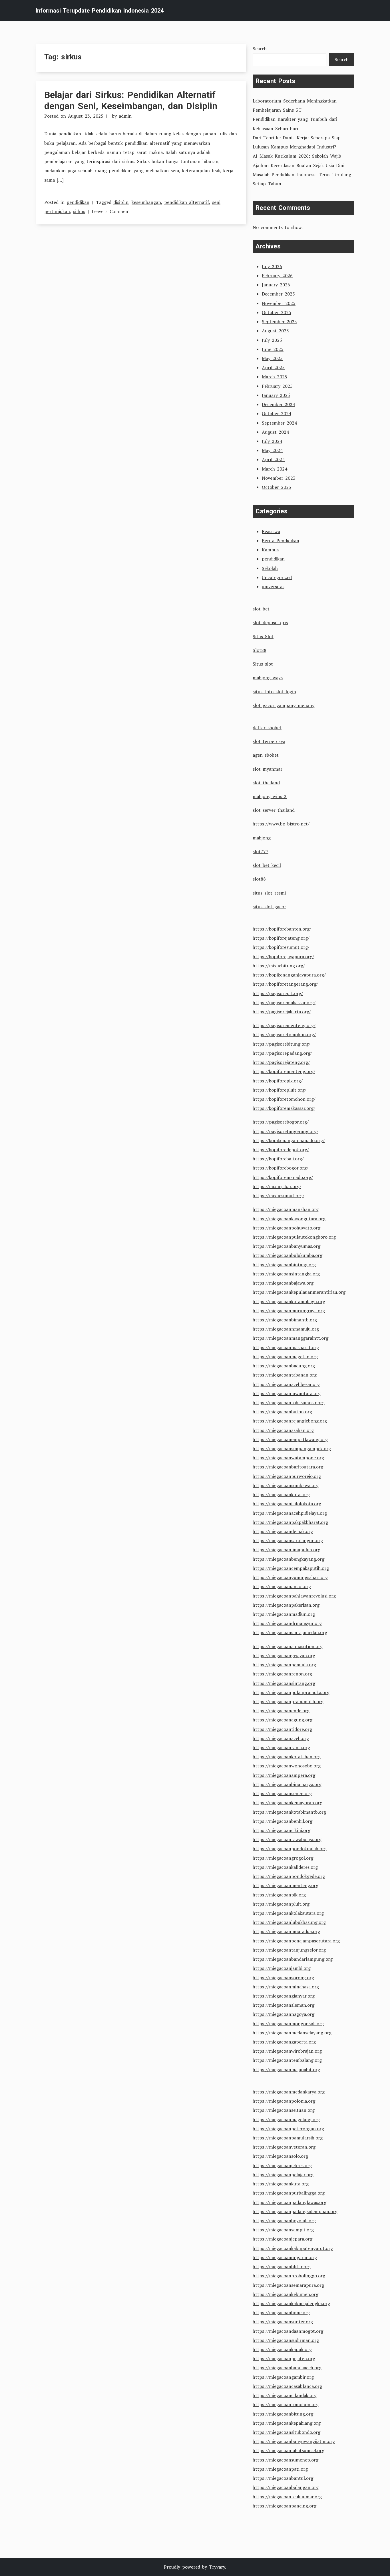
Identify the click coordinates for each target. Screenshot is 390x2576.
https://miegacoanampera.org (284, 1775)
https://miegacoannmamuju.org (286, 1329)
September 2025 (279, 322)
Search (260, 49)
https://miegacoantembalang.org (287, 2060)
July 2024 (272, 441)
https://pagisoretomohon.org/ (284, 1034)
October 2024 (277, 413)
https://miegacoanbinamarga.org (287, 1784)
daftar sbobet (267, 728)
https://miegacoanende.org (281, 1711)
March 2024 (275, 469)
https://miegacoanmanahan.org (286, 1209)
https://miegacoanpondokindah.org (290, 1848)
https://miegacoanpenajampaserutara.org (296, 1941)
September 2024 (279, 423)
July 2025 (272, 340)
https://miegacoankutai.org (281, 1494)
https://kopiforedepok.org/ (281, 1150)
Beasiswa (271, 531)
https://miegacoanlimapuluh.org (287, 1550)
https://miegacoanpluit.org (281, 1904)
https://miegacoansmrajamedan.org (290, 1632)
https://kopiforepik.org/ (278, 1081)
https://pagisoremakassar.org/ (284, 1002)
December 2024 (278, 404)
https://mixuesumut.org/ (279, 1195)
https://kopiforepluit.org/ (280, 1090)
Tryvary (217, 2567)
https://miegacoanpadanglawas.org (290, 2202)
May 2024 (272, 450)
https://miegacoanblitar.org (282, 2266)
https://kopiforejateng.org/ (281, 938)
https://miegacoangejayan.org (284, 1655)
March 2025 (275, 377)
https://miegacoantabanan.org (285, 1375)
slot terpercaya (269, 741)
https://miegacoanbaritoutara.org (288, 1467)
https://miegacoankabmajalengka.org (291, 2303)
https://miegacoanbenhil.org (283, 1821)
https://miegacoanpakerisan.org (286, 1605)
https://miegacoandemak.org (283, 1531)
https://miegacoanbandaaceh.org (287, 2368)
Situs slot (263, 664)
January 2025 (276, 395)
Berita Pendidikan (281, 540)
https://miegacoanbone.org (281, 2312)
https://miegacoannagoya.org (284, 2014)
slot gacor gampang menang (284, 705)
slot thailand (266, 783)
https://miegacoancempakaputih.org (291, 1568)
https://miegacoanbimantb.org (285, 1320)
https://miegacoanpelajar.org (283, 2175)
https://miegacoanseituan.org (284, 2110)
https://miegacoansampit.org (283, 2230)
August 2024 (275, 432)
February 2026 (277, 276)
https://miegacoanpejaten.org (284, 2358)
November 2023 (279, 478)
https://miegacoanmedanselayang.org (292, 2033)
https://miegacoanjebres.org (282, 2165)
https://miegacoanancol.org (282, 1586)
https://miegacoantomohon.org (286, 2404)
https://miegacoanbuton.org (282, 1412)
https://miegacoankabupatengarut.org (293, 2248)
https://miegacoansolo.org (280, 2156)
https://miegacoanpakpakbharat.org (290, 1522)
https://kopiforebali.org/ (278, 1159)
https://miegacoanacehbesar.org (286, 1384)
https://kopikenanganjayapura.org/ (289, 975)
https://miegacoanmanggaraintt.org (291, 1338)
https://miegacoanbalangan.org (286, 2487)
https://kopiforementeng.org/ (284, 1071)
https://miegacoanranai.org (281, 1747)
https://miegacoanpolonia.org (284, 2101)
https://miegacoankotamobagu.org (289, 1301)
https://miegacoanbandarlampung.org (293, 1959)
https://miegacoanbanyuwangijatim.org (294, 2441)
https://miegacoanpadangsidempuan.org (295, 2211)
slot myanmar (268, 769)
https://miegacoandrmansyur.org (287, 1623)
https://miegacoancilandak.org (285, 2395)
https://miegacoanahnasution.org (288, 1646)
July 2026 (272, 266)
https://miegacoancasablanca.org (287, 2386)
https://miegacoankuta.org (281, 2184)
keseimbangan (146, 202)
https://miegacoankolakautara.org (288, 1913)
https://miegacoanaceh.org (281, 1738)
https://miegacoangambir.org (283, 2377)
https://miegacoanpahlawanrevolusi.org (294, 1596)
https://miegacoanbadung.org (284, 1366)
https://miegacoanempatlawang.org (290, 1439)
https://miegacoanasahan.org (283, 1430)
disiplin (121, 202)
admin (125, 116)
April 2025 (273, 367)
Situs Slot (263, 636)
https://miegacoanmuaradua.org (286, 1931)
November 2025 (279, 303)
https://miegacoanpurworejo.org (287, 1476)
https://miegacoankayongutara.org (289, 1219)
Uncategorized (277, 577)
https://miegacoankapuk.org (282, 2349)
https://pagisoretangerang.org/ (286, 1131)
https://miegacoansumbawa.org (286, 1485)
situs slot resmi (269, 893)
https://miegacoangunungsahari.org (290, 1577)
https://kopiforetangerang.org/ (285, 984)
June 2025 (273, 349)
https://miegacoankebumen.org (286, 2294)
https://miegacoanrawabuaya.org (287, 1839)
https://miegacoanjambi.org (282, 1968)
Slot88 (260, 650)
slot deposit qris (270, 622)
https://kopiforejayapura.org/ (283, 957)
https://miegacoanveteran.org (284, 2147)
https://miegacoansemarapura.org (288, 2285)
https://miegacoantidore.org (282, 1729)
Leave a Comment (111, 211)
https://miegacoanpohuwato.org (287, 1228)
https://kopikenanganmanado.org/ (289, 1140)
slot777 (261, 851)
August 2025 (275, 331)
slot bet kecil (267, 865)
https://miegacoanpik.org (279, 1895)
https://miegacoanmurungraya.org (289, 1311)
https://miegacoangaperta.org (284, 2042)
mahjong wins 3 (270, 796)
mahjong (262, 838)
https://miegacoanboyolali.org (284, 2221)
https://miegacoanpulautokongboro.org (294, 1237)
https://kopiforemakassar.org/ (284, 1108)
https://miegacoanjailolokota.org (287, 1504)
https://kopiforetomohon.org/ (284, 1099)
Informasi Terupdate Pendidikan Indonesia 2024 (100, 11)
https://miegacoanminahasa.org (286, 1987)
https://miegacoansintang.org (284, 1683)
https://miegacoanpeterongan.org (288, 2129)
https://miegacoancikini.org (282, 1830)
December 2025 (278, 294)
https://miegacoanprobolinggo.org (289, 2276)
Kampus (270, 550)
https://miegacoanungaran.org (285, 2257)
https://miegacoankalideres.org (285, 1867)
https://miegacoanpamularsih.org (288, 2138)
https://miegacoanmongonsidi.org (288, 2024)
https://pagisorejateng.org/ (281, 1062)
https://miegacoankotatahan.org (287, 1757)
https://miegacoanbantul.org (283, 2478)
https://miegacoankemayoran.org (288, 1803)
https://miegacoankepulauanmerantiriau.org (299, 1292)
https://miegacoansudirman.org (286, 2340)
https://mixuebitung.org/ (279, 966)
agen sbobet (266, 755)
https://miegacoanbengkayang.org (289, 1559)
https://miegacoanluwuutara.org (287, 1393)
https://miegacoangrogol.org (283, 1858)
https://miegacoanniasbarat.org (286, 1347)
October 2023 (277, 487)
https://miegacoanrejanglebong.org (290, 1421)
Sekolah (270, 568)
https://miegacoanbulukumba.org (288, 1255)
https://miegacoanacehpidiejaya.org (290, 1513)
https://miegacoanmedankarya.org (289, 2092)
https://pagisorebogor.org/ (281, 1122)
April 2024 (273, 459)
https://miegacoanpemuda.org (284, 1665)
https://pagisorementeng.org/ (284, 1025)
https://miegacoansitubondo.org (287, 2432)
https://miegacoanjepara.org (283, 2239)
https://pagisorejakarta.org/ (282, 1012)
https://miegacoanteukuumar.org (287, 2497)
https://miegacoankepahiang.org (287, 2423)
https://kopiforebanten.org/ (282, 929)
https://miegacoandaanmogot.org (288, 2331)
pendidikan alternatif (187, 202)
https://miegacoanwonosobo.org (287, 1766)
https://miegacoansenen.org (282, 1793)
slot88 (259, 879)
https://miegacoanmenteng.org (286, 1885)
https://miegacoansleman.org (284, 2005)
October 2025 (277, 312)
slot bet (261, 609)
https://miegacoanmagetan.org (285, 1357)
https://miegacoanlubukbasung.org (289, 1922)
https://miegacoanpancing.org (285, 2506)
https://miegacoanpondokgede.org (289, 1876)
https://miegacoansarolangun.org (288, 1540)
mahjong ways (268, 678)
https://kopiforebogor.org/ (281, 1168)
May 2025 (272, 358)
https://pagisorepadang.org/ (282, 1053)
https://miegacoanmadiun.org (284, 1614)
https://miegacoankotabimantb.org (289, 1812)
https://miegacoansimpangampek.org (292, 1448)
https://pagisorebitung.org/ (282, 1044)
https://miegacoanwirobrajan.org (287, 2051)
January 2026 (276, 285)
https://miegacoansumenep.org (286, 2460)
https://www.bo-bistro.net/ (281, 824)
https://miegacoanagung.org (283, 1720)
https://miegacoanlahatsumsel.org (289, 2450)
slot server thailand (274, 810)
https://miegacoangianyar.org (284, 1996)
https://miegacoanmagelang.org (286, 2119)
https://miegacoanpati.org (280, 2469)
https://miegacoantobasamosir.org (289, 1402)
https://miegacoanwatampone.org (288, 1458)
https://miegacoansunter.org (283, 2322)
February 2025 (277, 386)
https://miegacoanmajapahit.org (286, 2069)
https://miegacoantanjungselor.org (289, 1950)
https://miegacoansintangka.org (286, 1274)
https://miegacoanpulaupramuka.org (291, 1692)
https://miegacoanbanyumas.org (287, 1246)
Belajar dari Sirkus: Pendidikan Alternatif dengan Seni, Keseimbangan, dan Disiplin (131, 100)
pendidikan (78, 202)
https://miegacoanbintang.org (284, 1265)
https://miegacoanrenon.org (282, 1674)
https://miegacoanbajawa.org (283, 1283)
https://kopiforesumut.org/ (281, 947)
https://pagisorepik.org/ (278, 993)
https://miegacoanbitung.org (283, 2414)
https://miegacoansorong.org (283, 1978)
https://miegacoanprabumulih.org (288, 1701)
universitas (273, 586)
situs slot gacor (269, 907)
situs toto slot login (274, 692)
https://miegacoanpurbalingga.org (289, 2193)
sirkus (79, 211)
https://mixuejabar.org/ (277, 1186)
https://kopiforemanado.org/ (283, 1177)
